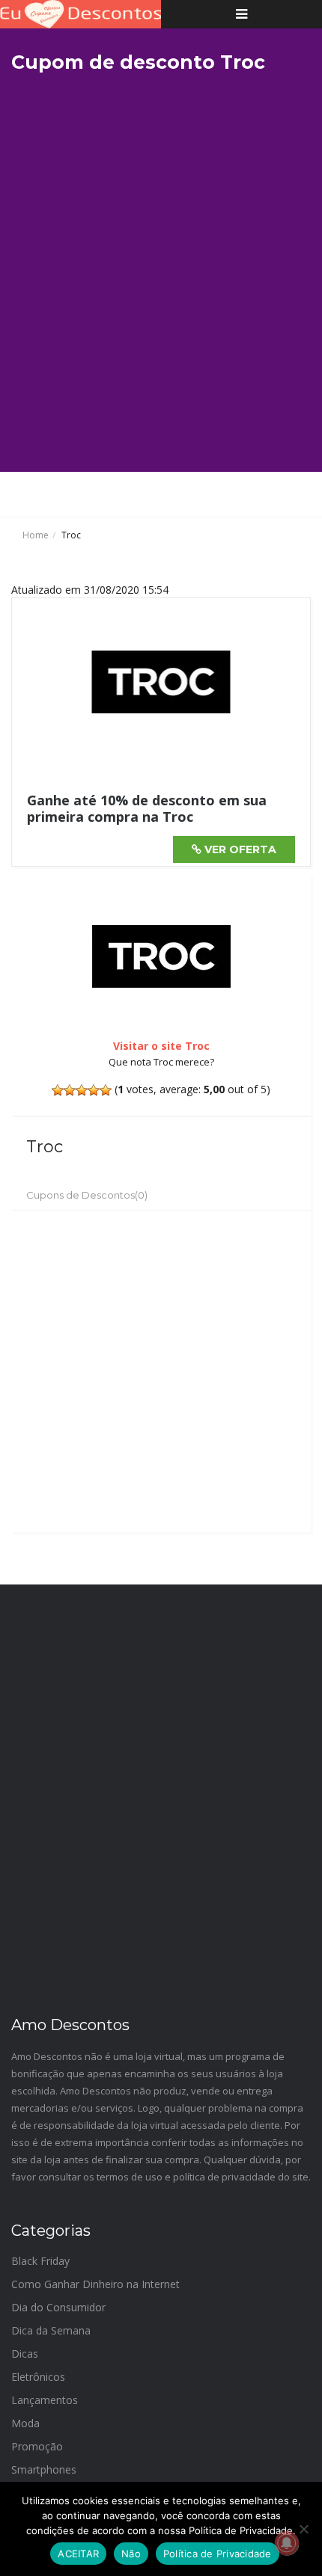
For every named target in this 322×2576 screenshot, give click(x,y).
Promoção (37, 2446)
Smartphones (44, 2469)
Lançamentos (45, 2400)
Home (36, 535)
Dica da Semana (51, 2330)
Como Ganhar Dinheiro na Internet (95, 2284)
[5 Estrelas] (106, 1090)
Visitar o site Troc (161, 1046)
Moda (25, 2423)
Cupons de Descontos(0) (87, 1195)
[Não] (303, 2529)
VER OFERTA (239, 849)
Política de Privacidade (218, 2554)
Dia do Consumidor (58, 2307)
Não (131, 2554)
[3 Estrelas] (82, 1090)
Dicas (25, 2354)
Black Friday (40, 2261)
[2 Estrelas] (70, 1090)
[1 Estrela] (58, 1090)
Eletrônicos (38, 2377)
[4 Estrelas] (94, 1090)
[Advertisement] (161, 274)
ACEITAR (78, 2554)
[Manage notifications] (287, 2543)
